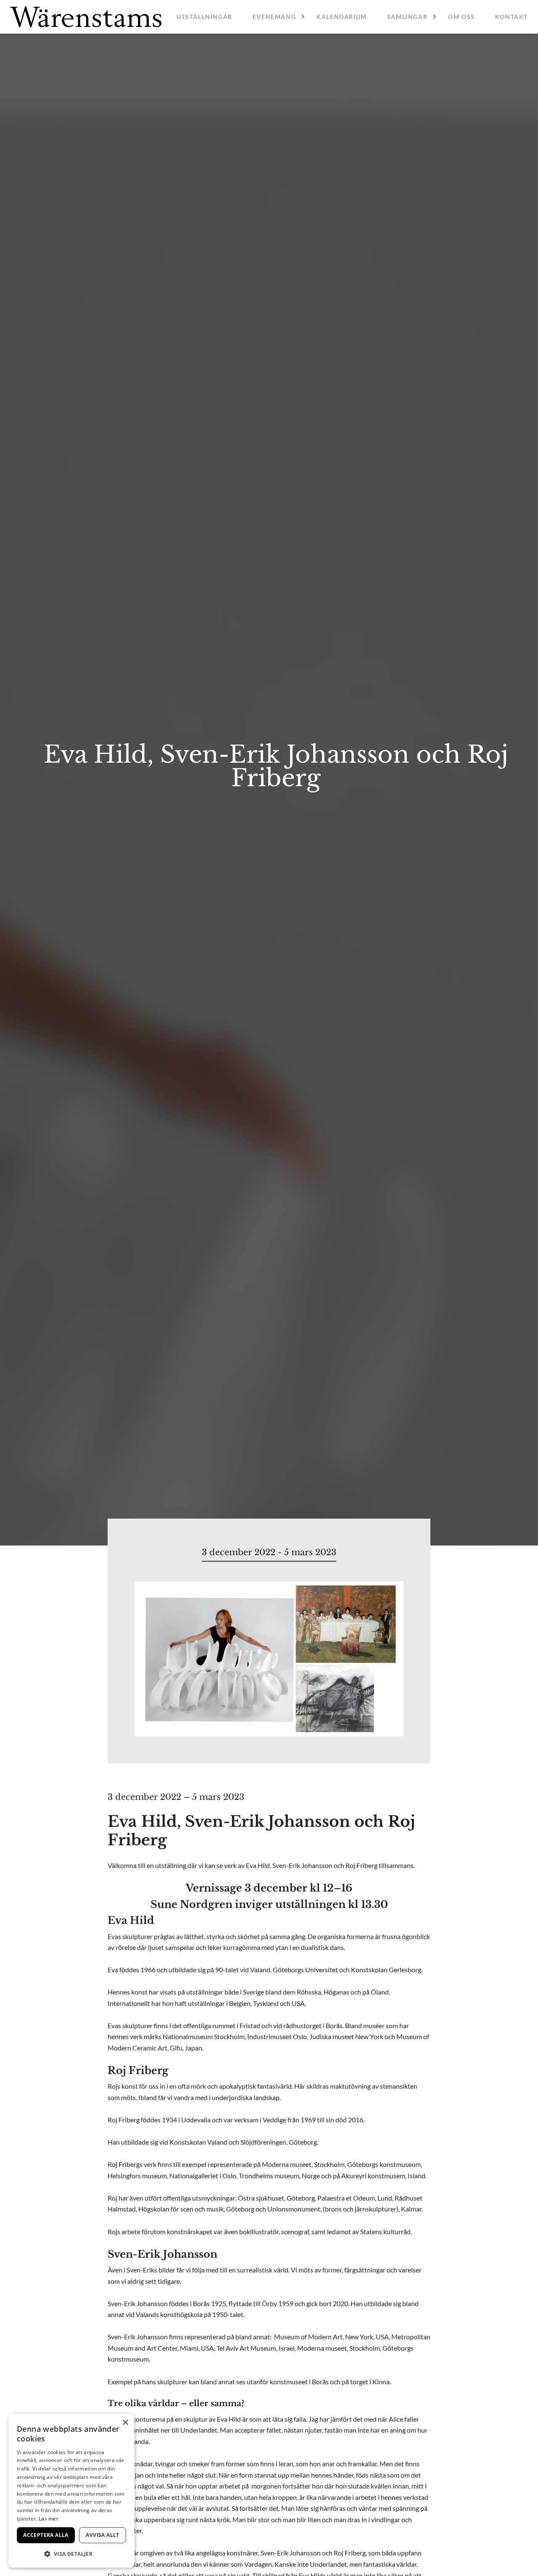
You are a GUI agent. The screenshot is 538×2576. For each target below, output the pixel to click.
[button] (71, 2554)
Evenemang (274, 17)
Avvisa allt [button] (102, 2535)
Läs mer (49, 2519)
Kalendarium (342, 17)
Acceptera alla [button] (46, 2535)
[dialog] (71, 2491)
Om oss (462, 17)
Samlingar (407, 17)
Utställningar (204, 17)
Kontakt (512, 17)
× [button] (125, 2423)
